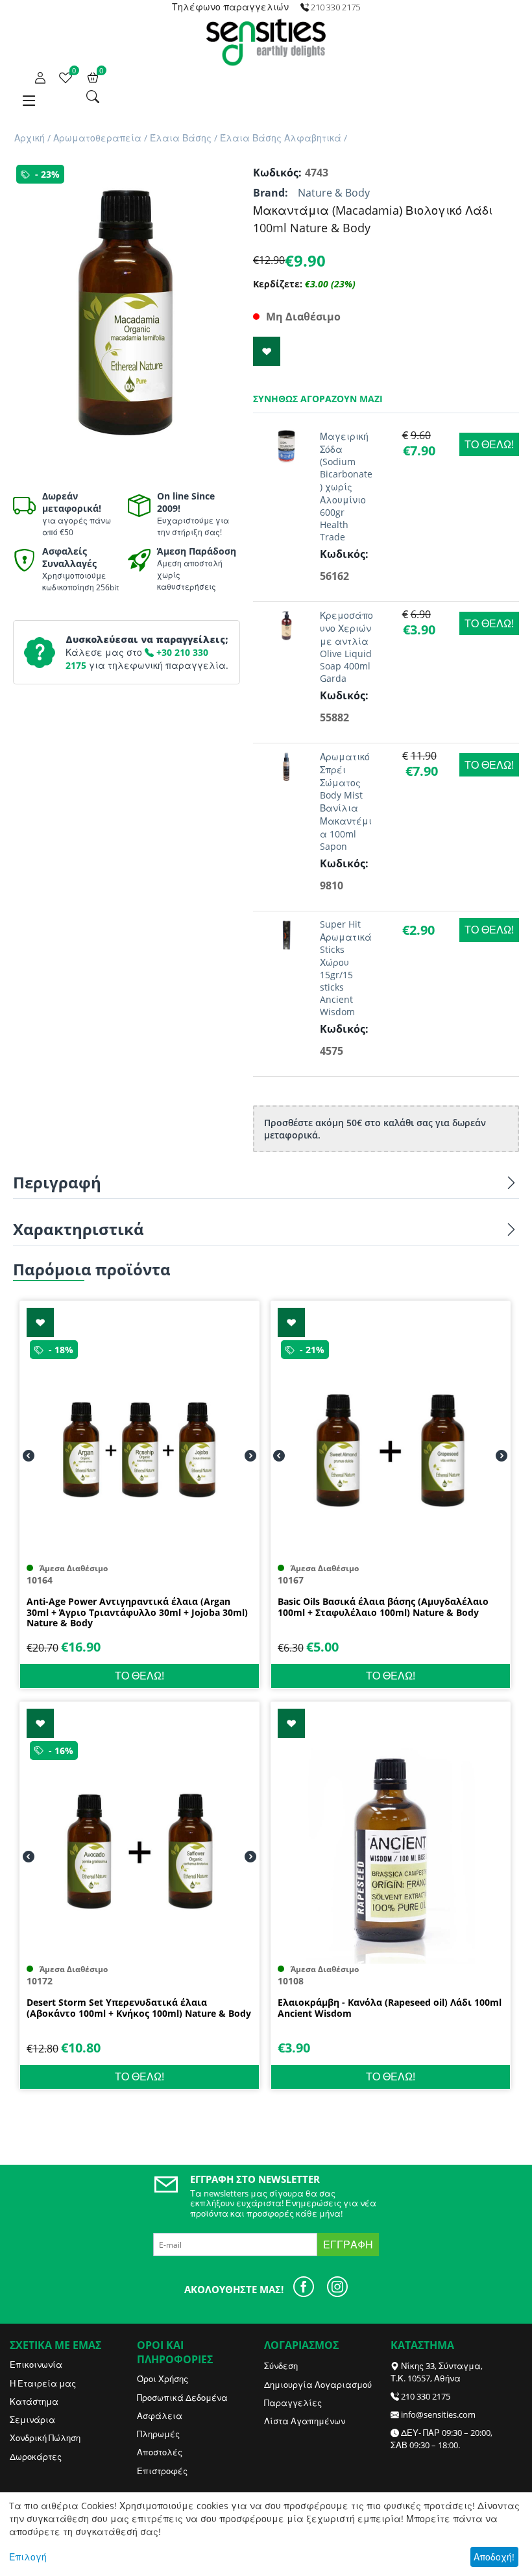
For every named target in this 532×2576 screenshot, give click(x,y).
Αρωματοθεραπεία (97, 138)
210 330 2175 (426, 2396)
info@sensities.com (438, 2414)
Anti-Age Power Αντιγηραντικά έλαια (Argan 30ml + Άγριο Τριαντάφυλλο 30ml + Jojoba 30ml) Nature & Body (137, 1613)
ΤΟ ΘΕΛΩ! (489, 444)
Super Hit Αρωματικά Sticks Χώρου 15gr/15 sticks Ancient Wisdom (346, 968)
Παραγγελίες (293, 2403)
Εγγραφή (348, 2245)
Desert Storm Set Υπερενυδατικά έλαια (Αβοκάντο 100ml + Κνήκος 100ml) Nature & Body (139, 2008)
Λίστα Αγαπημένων (305, 2421)
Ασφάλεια (160, 2416)
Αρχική (30, 138)
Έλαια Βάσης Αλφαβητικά (281, 138)
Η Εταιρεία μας (43, 2383)
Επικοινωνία (36, 2365)
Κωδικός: (276, 173)
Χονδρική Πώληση (45, 2438)
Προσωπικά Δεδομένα (182, 2398)
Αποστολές (160, 2452)
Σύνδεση (281, 2366)
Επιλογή (28, 2557)
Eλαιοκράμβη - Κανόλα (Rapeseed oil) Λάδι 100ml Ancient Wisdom (390, 2008)
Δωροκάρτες (36, 2457)
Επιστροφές (162, 2471)
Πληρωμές (158, 2434)
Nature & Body (334, 193)
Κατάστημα (34, 2401)
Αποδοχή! (494, 2557)
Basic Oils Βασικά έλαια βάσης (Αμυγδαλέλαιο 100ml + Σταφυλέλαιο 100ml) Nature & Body (383, 1607)
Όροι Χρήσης (163, 2379)
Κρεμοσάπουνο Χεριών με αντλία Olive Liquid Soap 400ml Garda (346, 647)
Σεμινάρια (32, 2420)
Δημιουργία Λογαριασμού (318, 2385)
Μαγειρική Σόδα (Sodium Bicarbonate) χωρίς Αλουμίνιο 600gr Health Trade (346, 487)
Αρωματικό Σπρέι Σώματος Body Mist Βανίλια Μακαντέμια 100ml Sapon (346, 801)
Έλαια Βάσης (181, 138)
